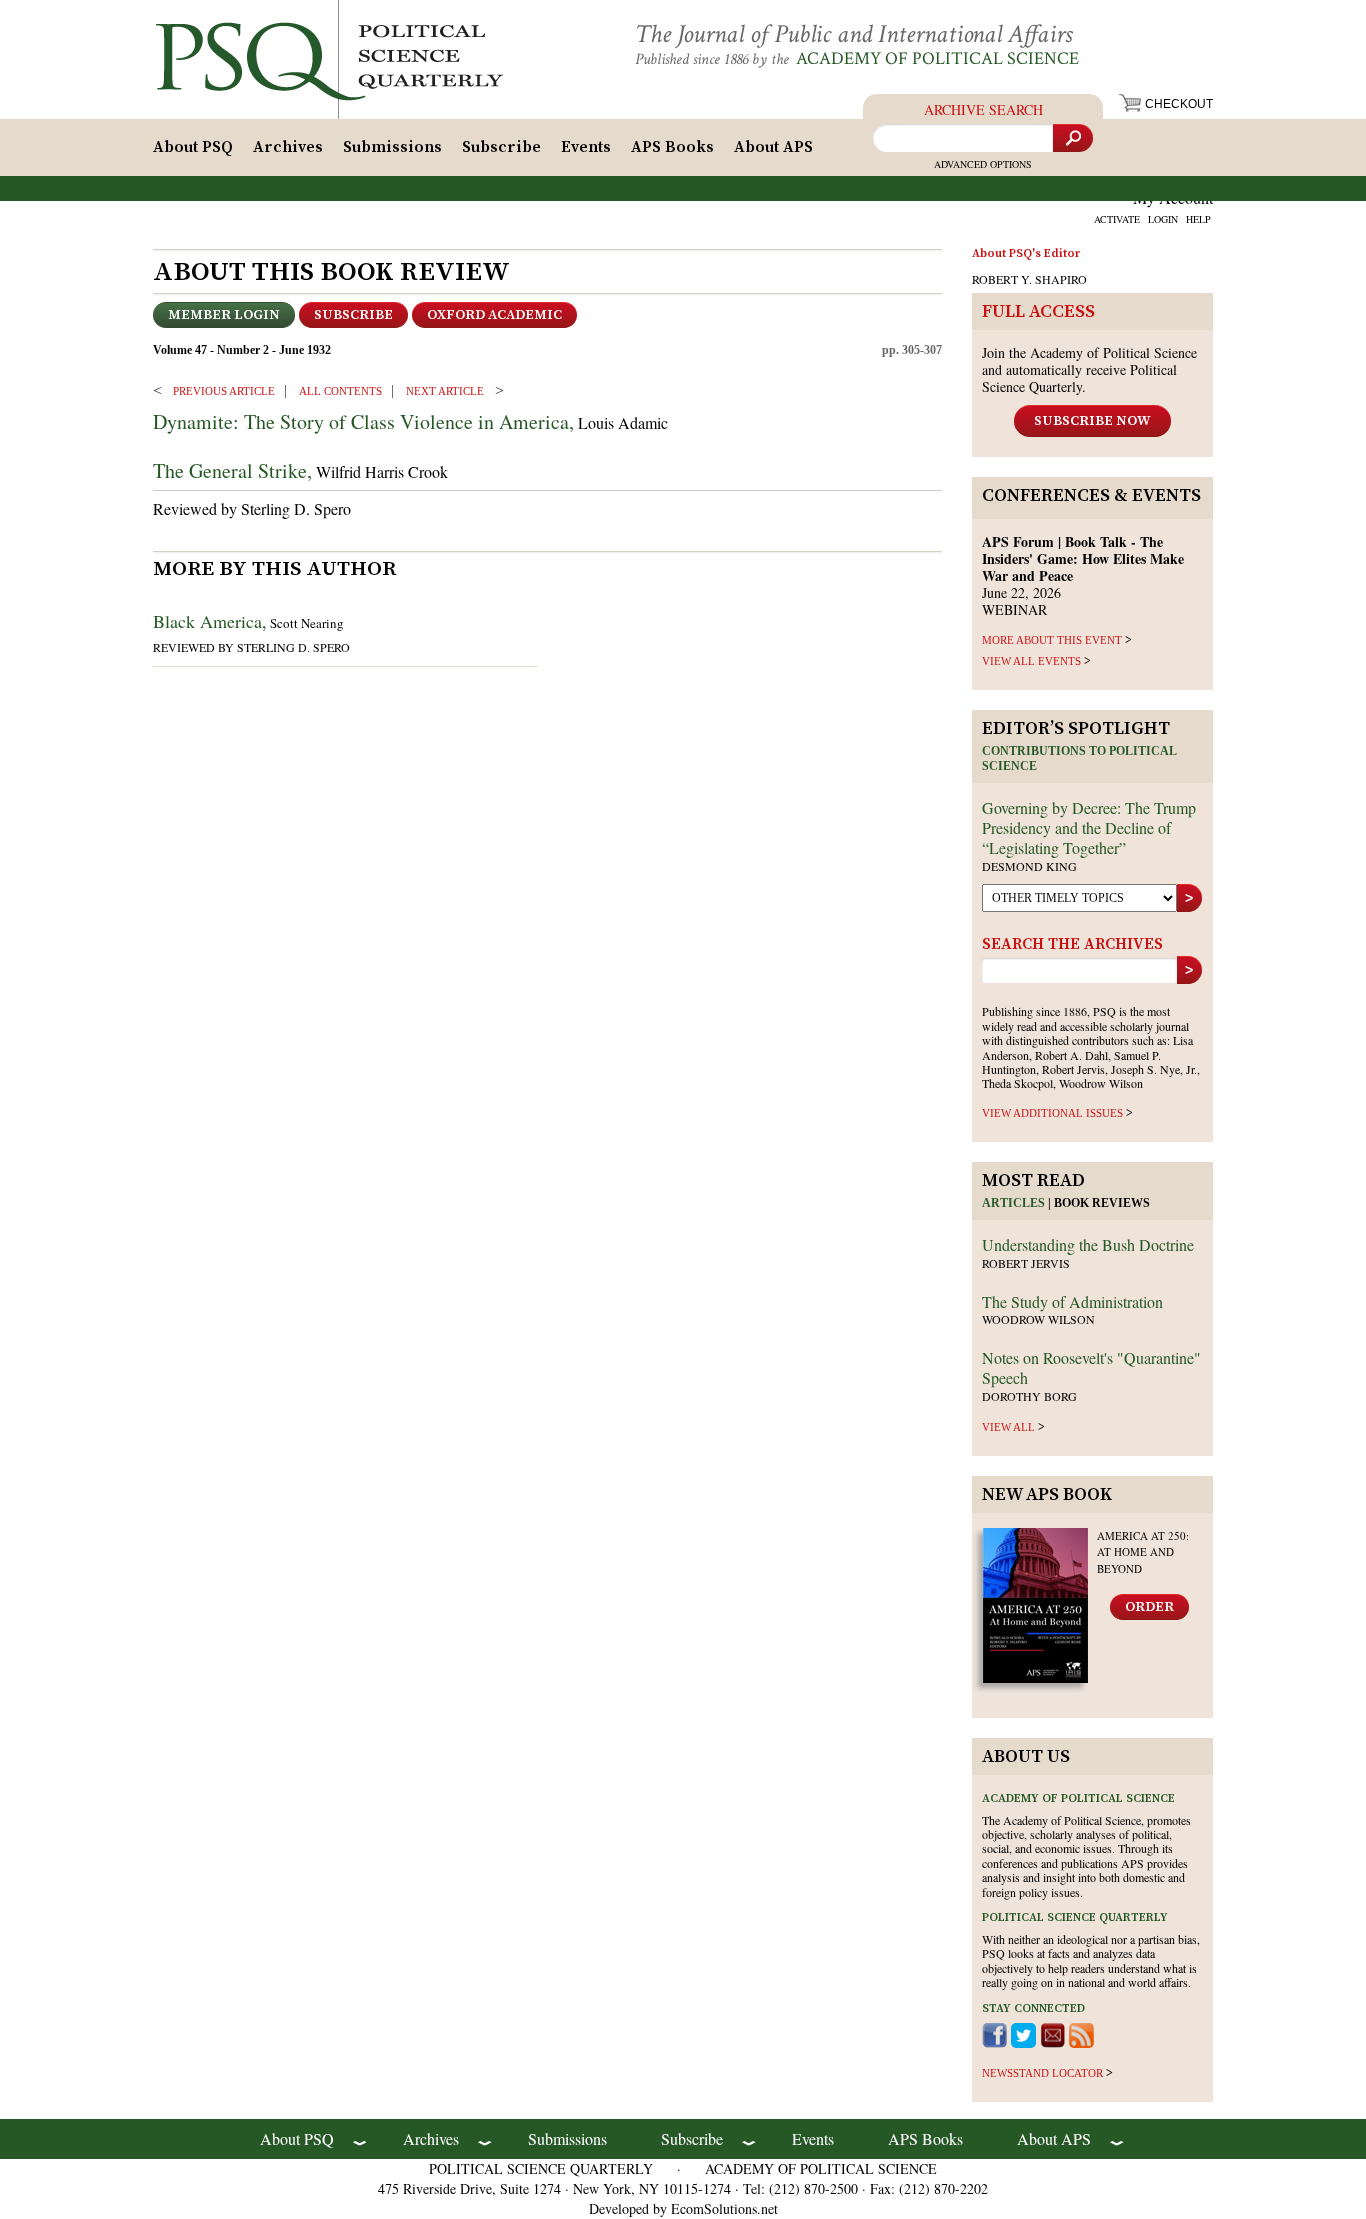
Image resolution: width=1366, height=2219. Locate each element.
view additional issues (1052, 1113)
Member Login (224, 315)
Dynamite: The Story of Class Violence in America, (363, 421)
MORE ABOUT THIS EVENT (1052, 640)
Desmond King (1029, 866)
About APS (773, 147)
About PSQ (193, 147)
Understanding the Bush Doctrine (1088, 1244)
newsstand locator (1042, 2073)
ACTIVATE (1117, 219)
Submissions (392, 147)
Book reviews (1102, 1203)
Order (1149, 1607)
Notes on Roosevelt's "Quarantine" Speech (1091, 1367)
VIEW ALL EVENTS (1031, 661)
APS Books (672, 147)
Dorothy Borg (1029, 1396)
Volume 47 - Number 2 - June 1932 (242, 350)
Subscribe (501, 147)
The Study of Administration (1072, 1301)
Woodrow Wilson (1038, 1319)
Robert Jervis (1026, 1263)
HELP (1198, 219)
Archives (288, 147)
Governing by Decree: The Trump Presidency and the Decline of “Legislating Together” (1089, 827)
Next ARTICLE (445, 391)
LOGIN (1163, 219)
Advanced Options (983, 164)
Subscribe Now (1092, 421)
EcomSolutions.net (724, 2208)
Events (586, 147)
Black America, (210, 621)
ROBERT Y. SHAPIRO (1029, 279)
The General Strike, (232, 470)
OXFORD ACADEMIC (494, 315)
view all (1008, 1427)
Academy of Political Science (937, 58)
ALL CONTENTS (340, 391)
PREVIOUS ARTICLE (224, 391)
